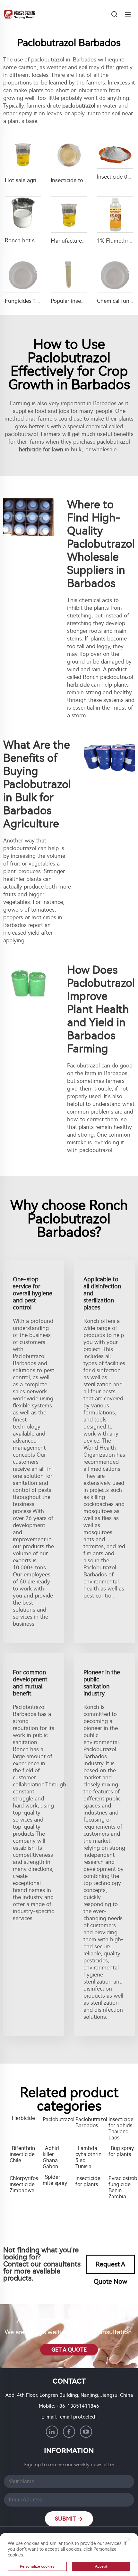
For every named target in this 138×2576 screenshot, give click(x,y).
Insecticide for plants (88, 2181)
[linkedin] (52, 2432)
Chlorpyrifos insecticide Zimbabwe (23, 2184)
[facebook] (69, 2432)
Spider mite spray (55, 2180)
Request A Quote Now (111, 2267)
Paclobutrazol (56, 2119)
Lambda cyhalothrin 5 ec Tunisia (88, 2157)
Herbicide (23, 2118)
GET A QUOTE (69, 2350)
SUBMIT (66, 2519)
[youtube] (86, 2432)
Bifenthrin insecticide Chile (22, 2154)
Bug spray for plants (121, 2151)
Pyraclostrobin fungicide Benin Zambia (122, 2187)
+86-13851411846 (78, 2406)
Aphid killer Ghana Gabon (51, 2157)
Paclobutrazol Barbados (89, 2122)
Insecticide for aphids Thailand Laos (121, 2129)
